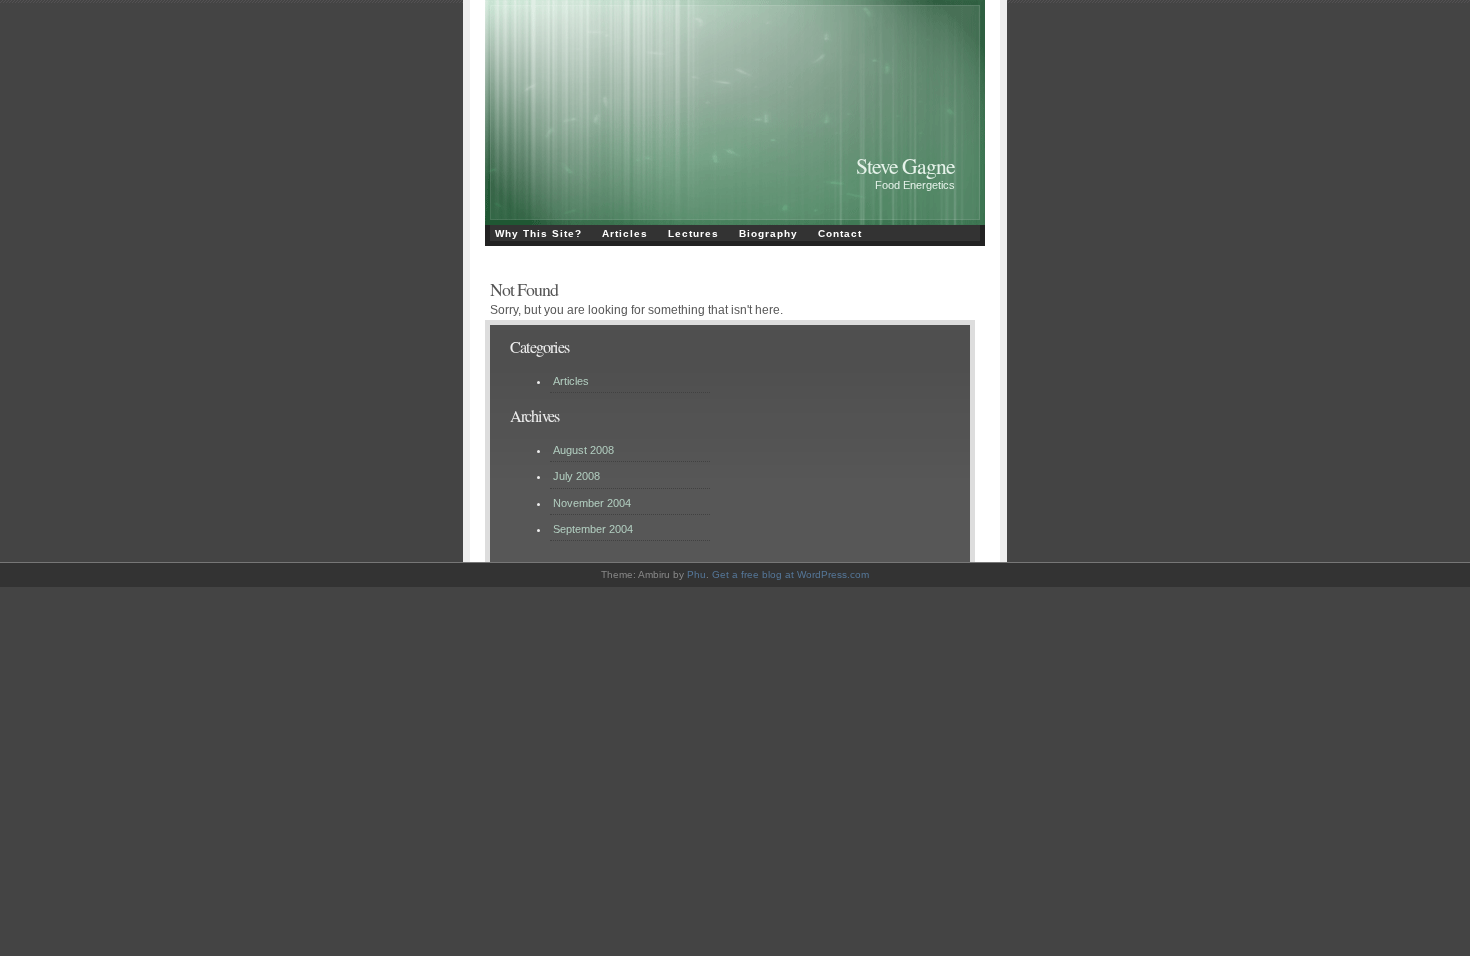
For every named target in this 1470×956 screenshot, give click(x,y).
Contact (840, 233)
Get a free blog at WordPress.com (790, 574)
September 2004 (593, 529)
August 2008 (583, 450)
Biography (768, 233)
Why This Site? (538, 233)
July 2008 (576, 476)
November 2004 (592, 503)
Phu (696, 574)
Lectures (693, 233)
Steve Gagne (905, 165)
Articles (625, 233)
